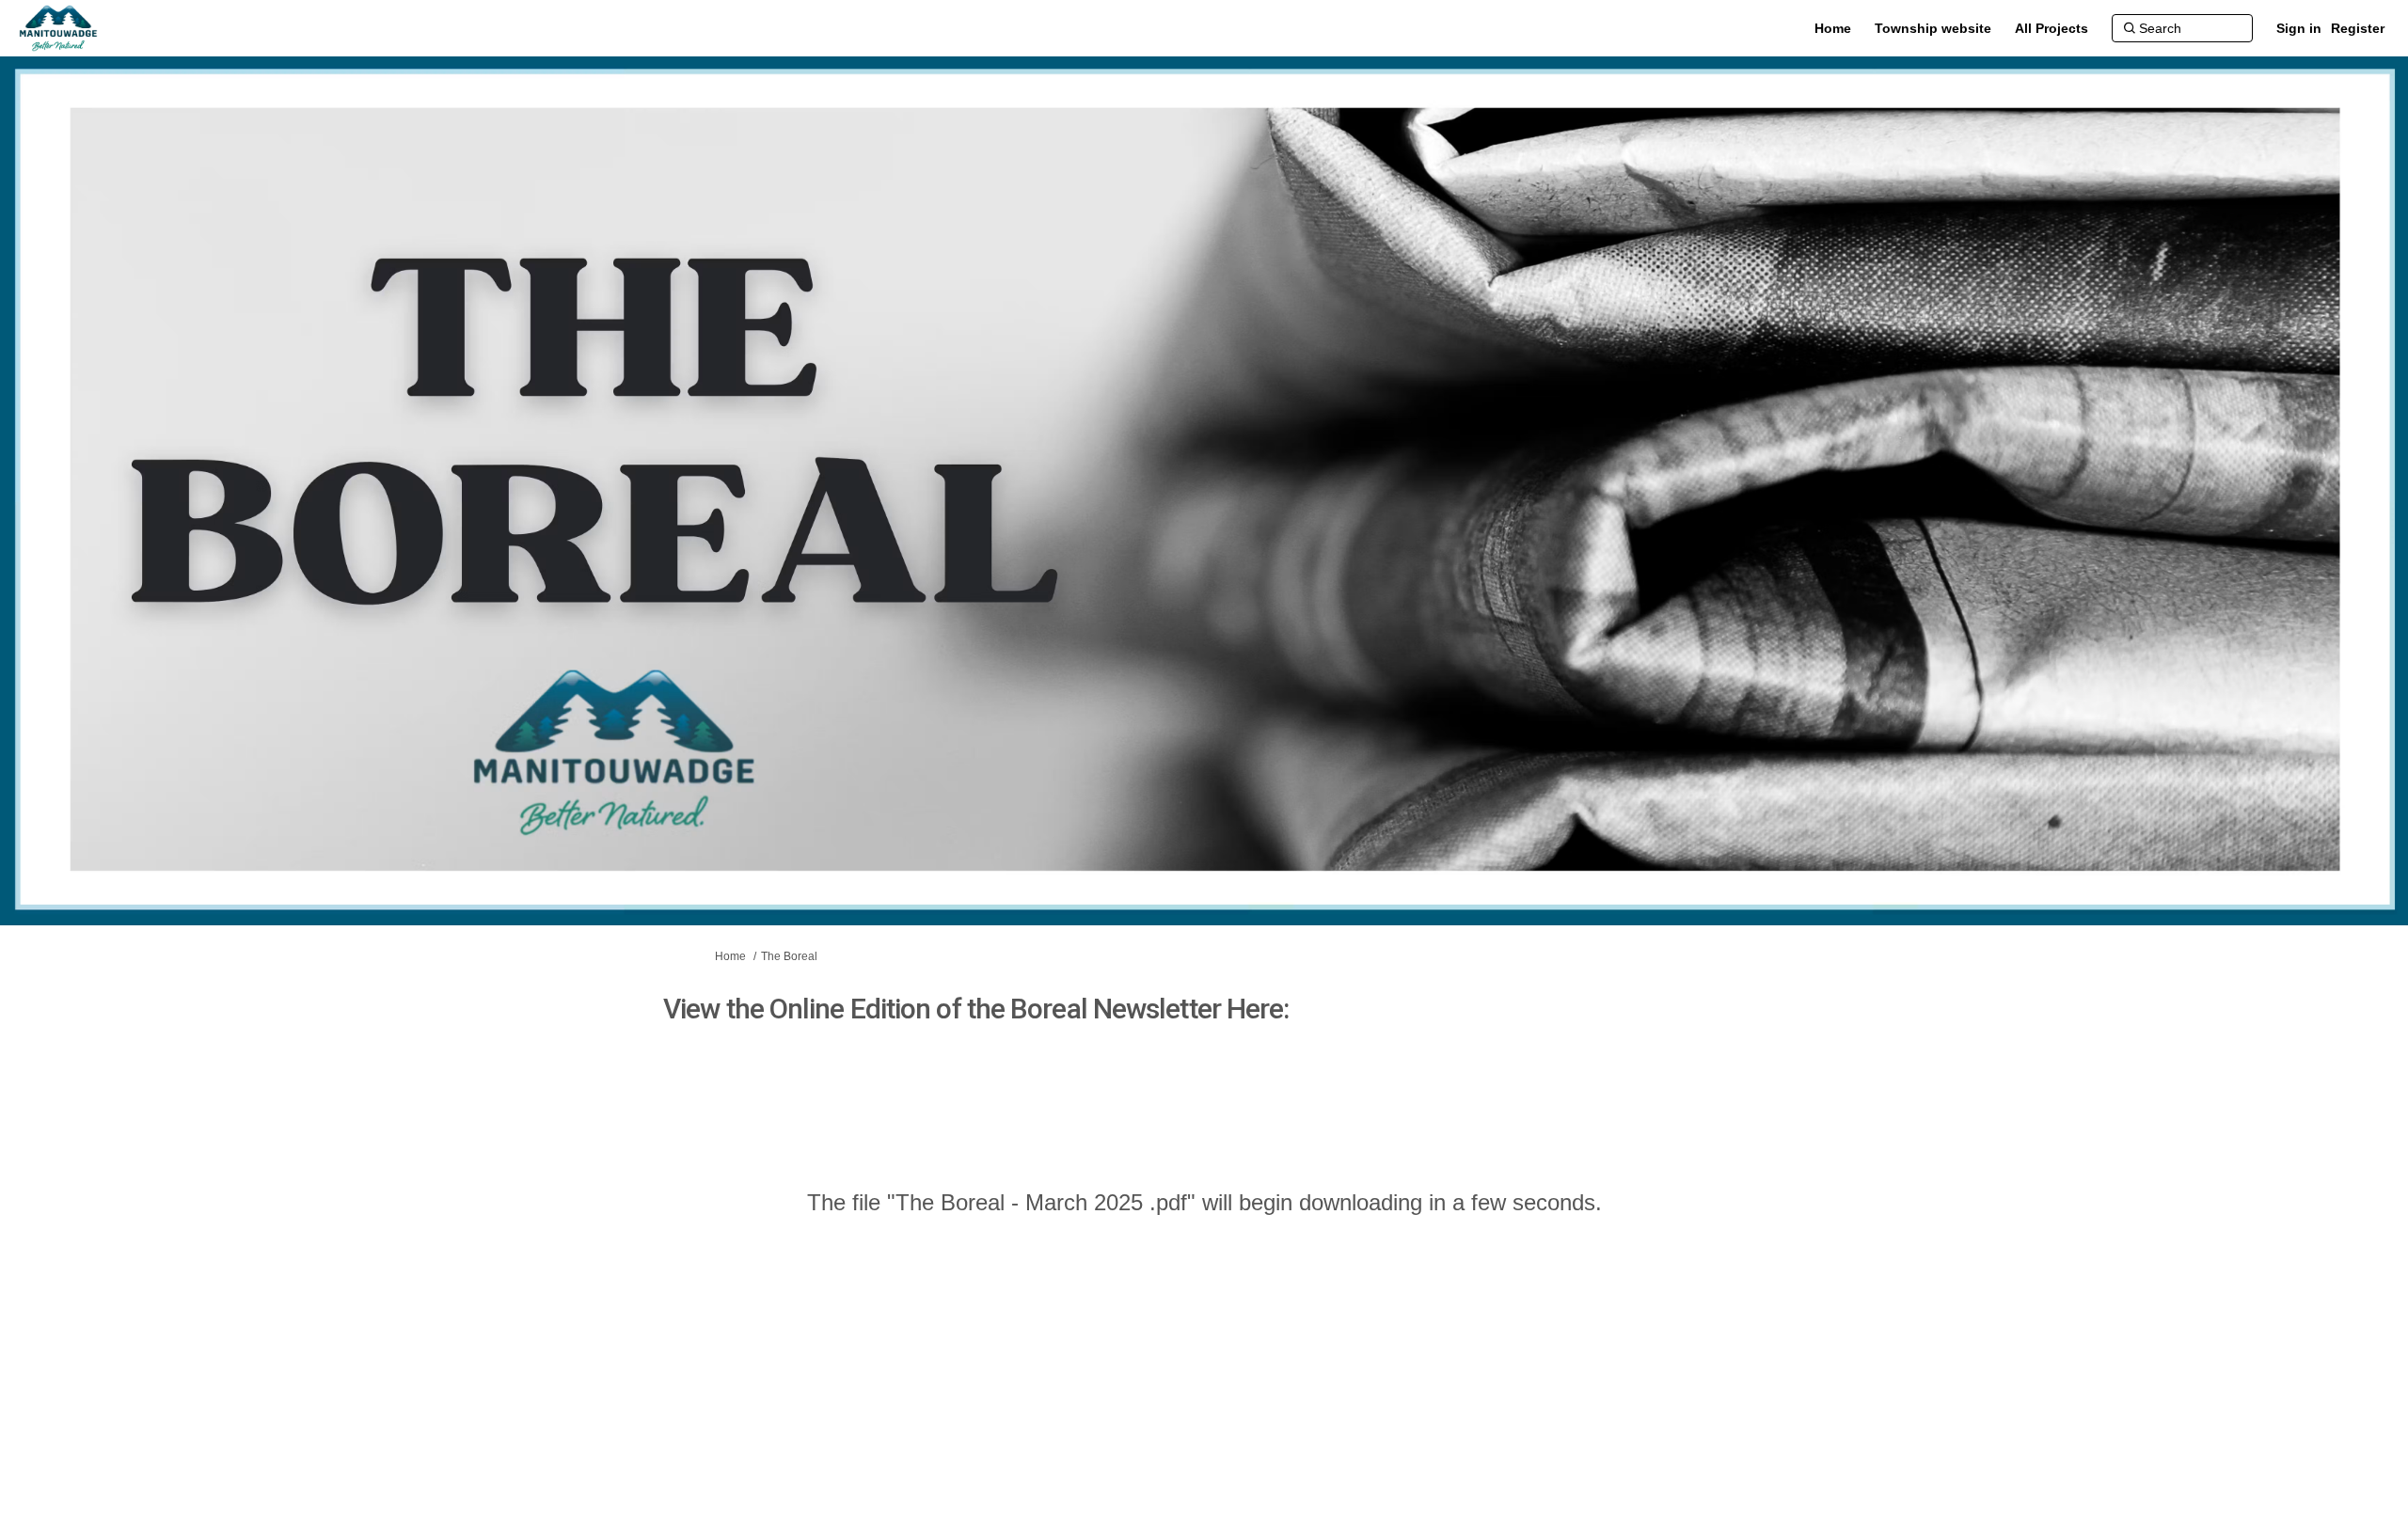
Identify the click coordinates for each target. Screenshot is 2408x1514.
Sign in (2299, 28)
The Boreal (789, 956)
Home (730, 956)
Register (2358, 28)
